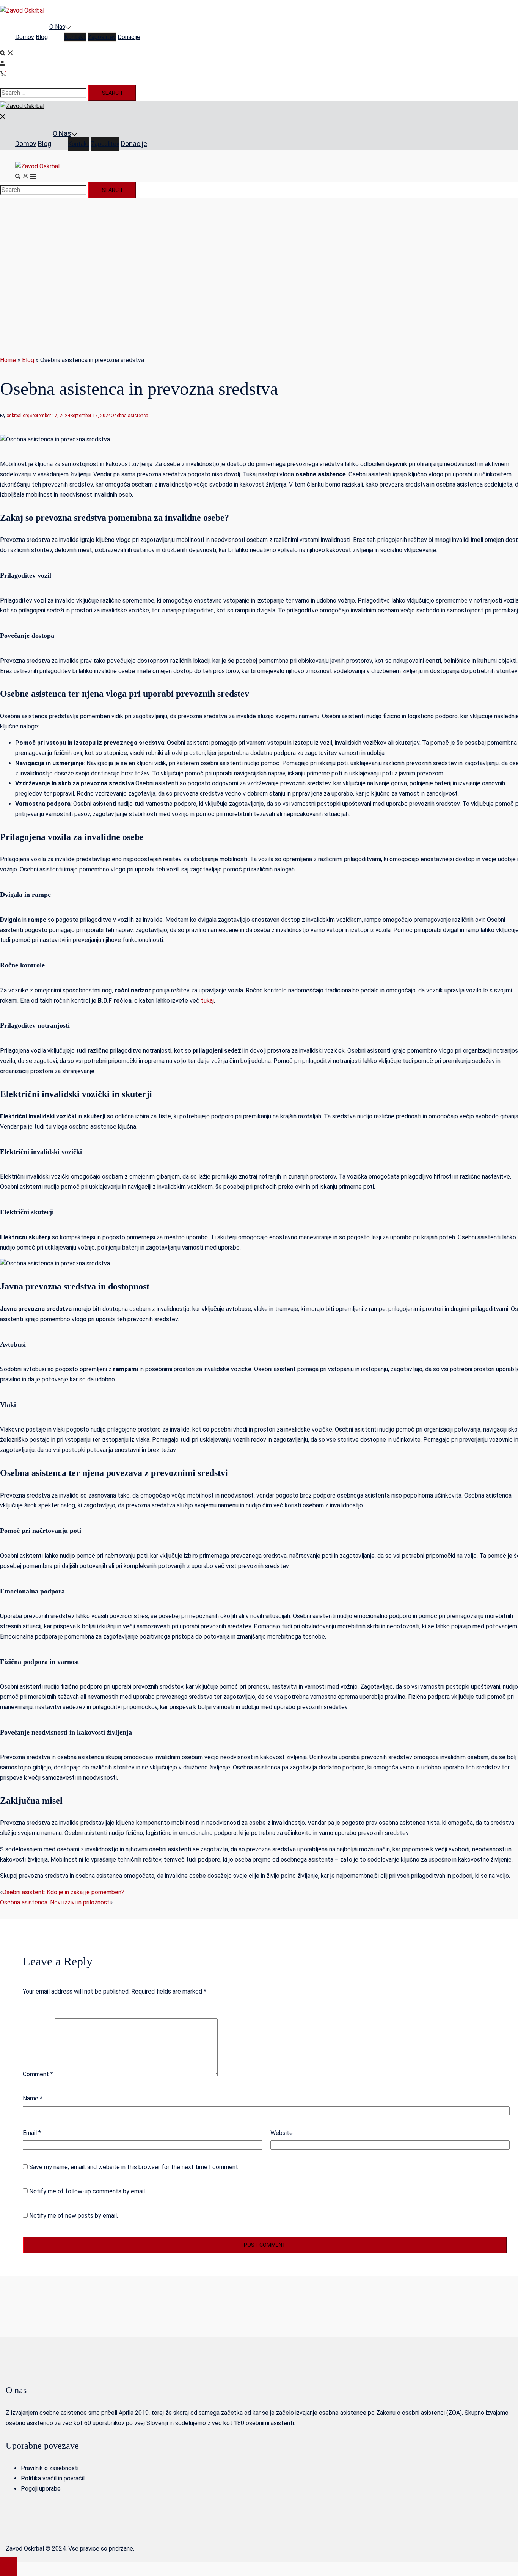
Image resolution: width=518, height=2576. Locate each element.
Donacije (129, 37)
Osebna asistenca (129, 416)
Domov (25, 37)
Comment (38, 2074)
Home (8, 360)
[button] (7, 53)
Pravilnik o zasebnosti (50, 2468)
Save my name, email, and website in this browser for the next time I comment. (134, 2167)
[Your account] (3, 64)
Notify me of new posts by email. (74, 2216)
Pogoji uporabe (41, 2489)
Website (282, 2133)
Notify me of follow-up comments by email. (88, 2191)
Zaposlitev (102, 37)
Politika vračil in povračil (53, 2478)
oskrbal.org (18, 416)
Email (32, 2133)
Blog (42, 37)
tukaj (207, 1001)
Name (33, 2098)
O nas (57, 27)
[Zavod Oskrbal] (22, 10)
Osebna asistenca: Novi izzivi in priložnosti (55, 1902)
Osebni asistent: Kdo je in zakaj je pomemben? (63, 1892)
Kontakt (75, 37)
